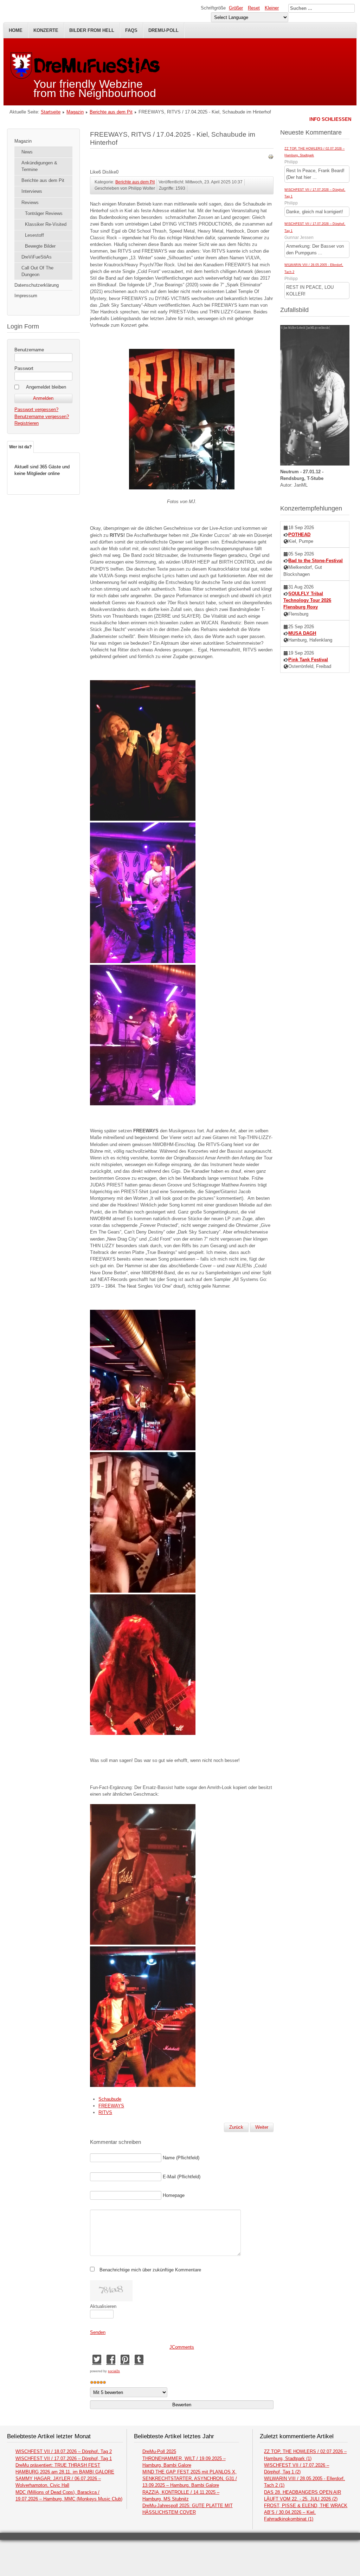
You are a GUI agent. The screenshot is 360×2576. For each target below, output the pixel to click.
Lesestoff (34, 235)
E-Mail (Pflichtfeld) (182, 2177)
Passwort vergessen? (36, 409)
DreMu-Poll (163, 30)
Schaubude (110, 2099)
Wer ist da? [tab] (20, 447)
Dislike (109, 172)
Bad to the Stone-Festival (316, 561)
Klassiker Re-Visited (46, 224)
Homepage (174, 2195)
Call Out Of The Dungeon (37, 271)
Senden (98, 2332)
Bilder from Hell (92, 30)
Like (94, 172)
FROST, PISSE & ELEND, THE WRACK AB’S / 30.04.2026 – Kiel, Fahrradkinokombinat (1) (306, 2512)
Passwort (24, 368)
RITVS (105, 2112)
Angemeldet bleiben (46, 387)
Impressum (26, 296)
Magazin (75, 112)
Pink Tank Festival (308, 660)
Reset (254, 8)
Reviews (30, 203)
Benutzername (29, 350)
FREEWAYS (111, 2106)
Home (16, 30)
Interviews (32, 191)
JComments (182, 2347)
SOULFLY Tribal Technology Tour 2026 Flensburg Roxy (307, 600)
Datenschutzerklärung (37, 285)
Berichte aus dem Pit (111, 112)
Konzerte (46, 30)
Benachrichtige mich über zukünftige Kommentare (150, 2270)
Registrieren (27, 423)
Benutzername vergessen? (42, 417)
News (27, 152)
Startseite (51, 112)
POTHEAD (299, 535)
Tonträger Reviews (44, 213)
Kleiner (272, 8)
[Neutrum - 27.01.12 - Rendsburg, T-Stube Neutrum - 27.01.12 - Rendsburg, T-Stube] (315, 464)
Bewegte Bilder (40, 246)
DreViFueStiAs (37, 257)
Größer (236, 8)
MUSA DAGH (302, 633)
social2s (114, 2371)
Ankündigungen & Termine (39, 166)
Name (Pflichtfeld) (181, 2158)
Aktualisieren (103, 2306)
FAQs (131, 30)
